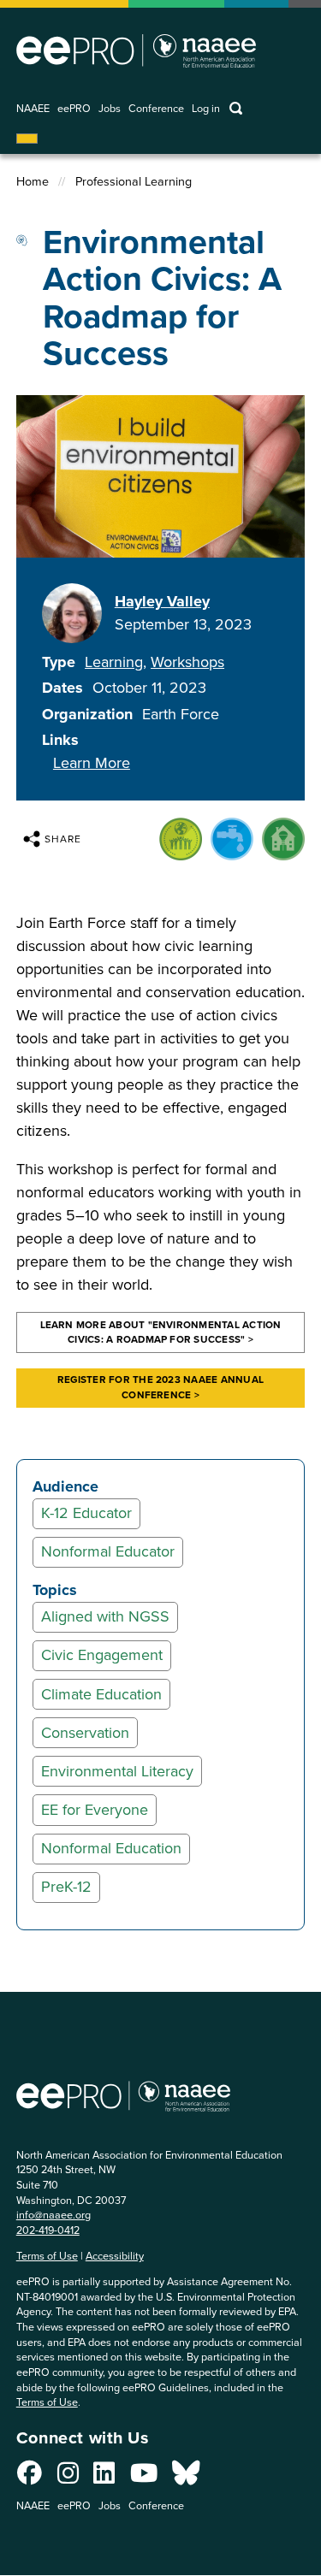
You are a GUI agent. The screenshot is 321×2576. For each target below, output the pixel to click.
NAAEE (33, 109)
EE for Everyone (95, 1810)
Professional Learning (134, 182)
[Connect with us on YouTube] (144, 2478)
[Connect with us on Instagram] (68, 2478)
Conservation (85, 1733)
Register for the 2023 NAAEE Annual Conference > (160, 1387)
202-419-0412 (48, 2230)
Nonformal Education (111, 1848)
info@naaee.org (53, 2215)
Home (33, 182)
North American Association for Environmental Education (136, 50)
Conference (156, 109)
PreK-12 (66, 1887)
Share (63, 839)
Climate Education (101, 1694)
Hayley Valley (162, 601)
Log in (206, 109)
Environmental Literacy (117, 1771)
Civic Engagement (102, 1655)
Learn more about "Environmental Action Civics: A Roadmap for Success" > (161, 1332)
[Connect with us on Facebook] (30, 2478)
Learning (114, 662)
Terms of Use (47, 2256)
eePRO (74, 109)
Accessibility (115, 2256)
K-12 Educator (86, 1513)
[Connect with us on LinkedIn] (104, 2478)
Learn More (92, 763)
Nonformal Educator (108, 1551)
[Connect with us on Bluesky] (186, 2478)
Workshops (187, 662)
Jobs (110, 109)
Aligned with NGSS (105, 1616)
